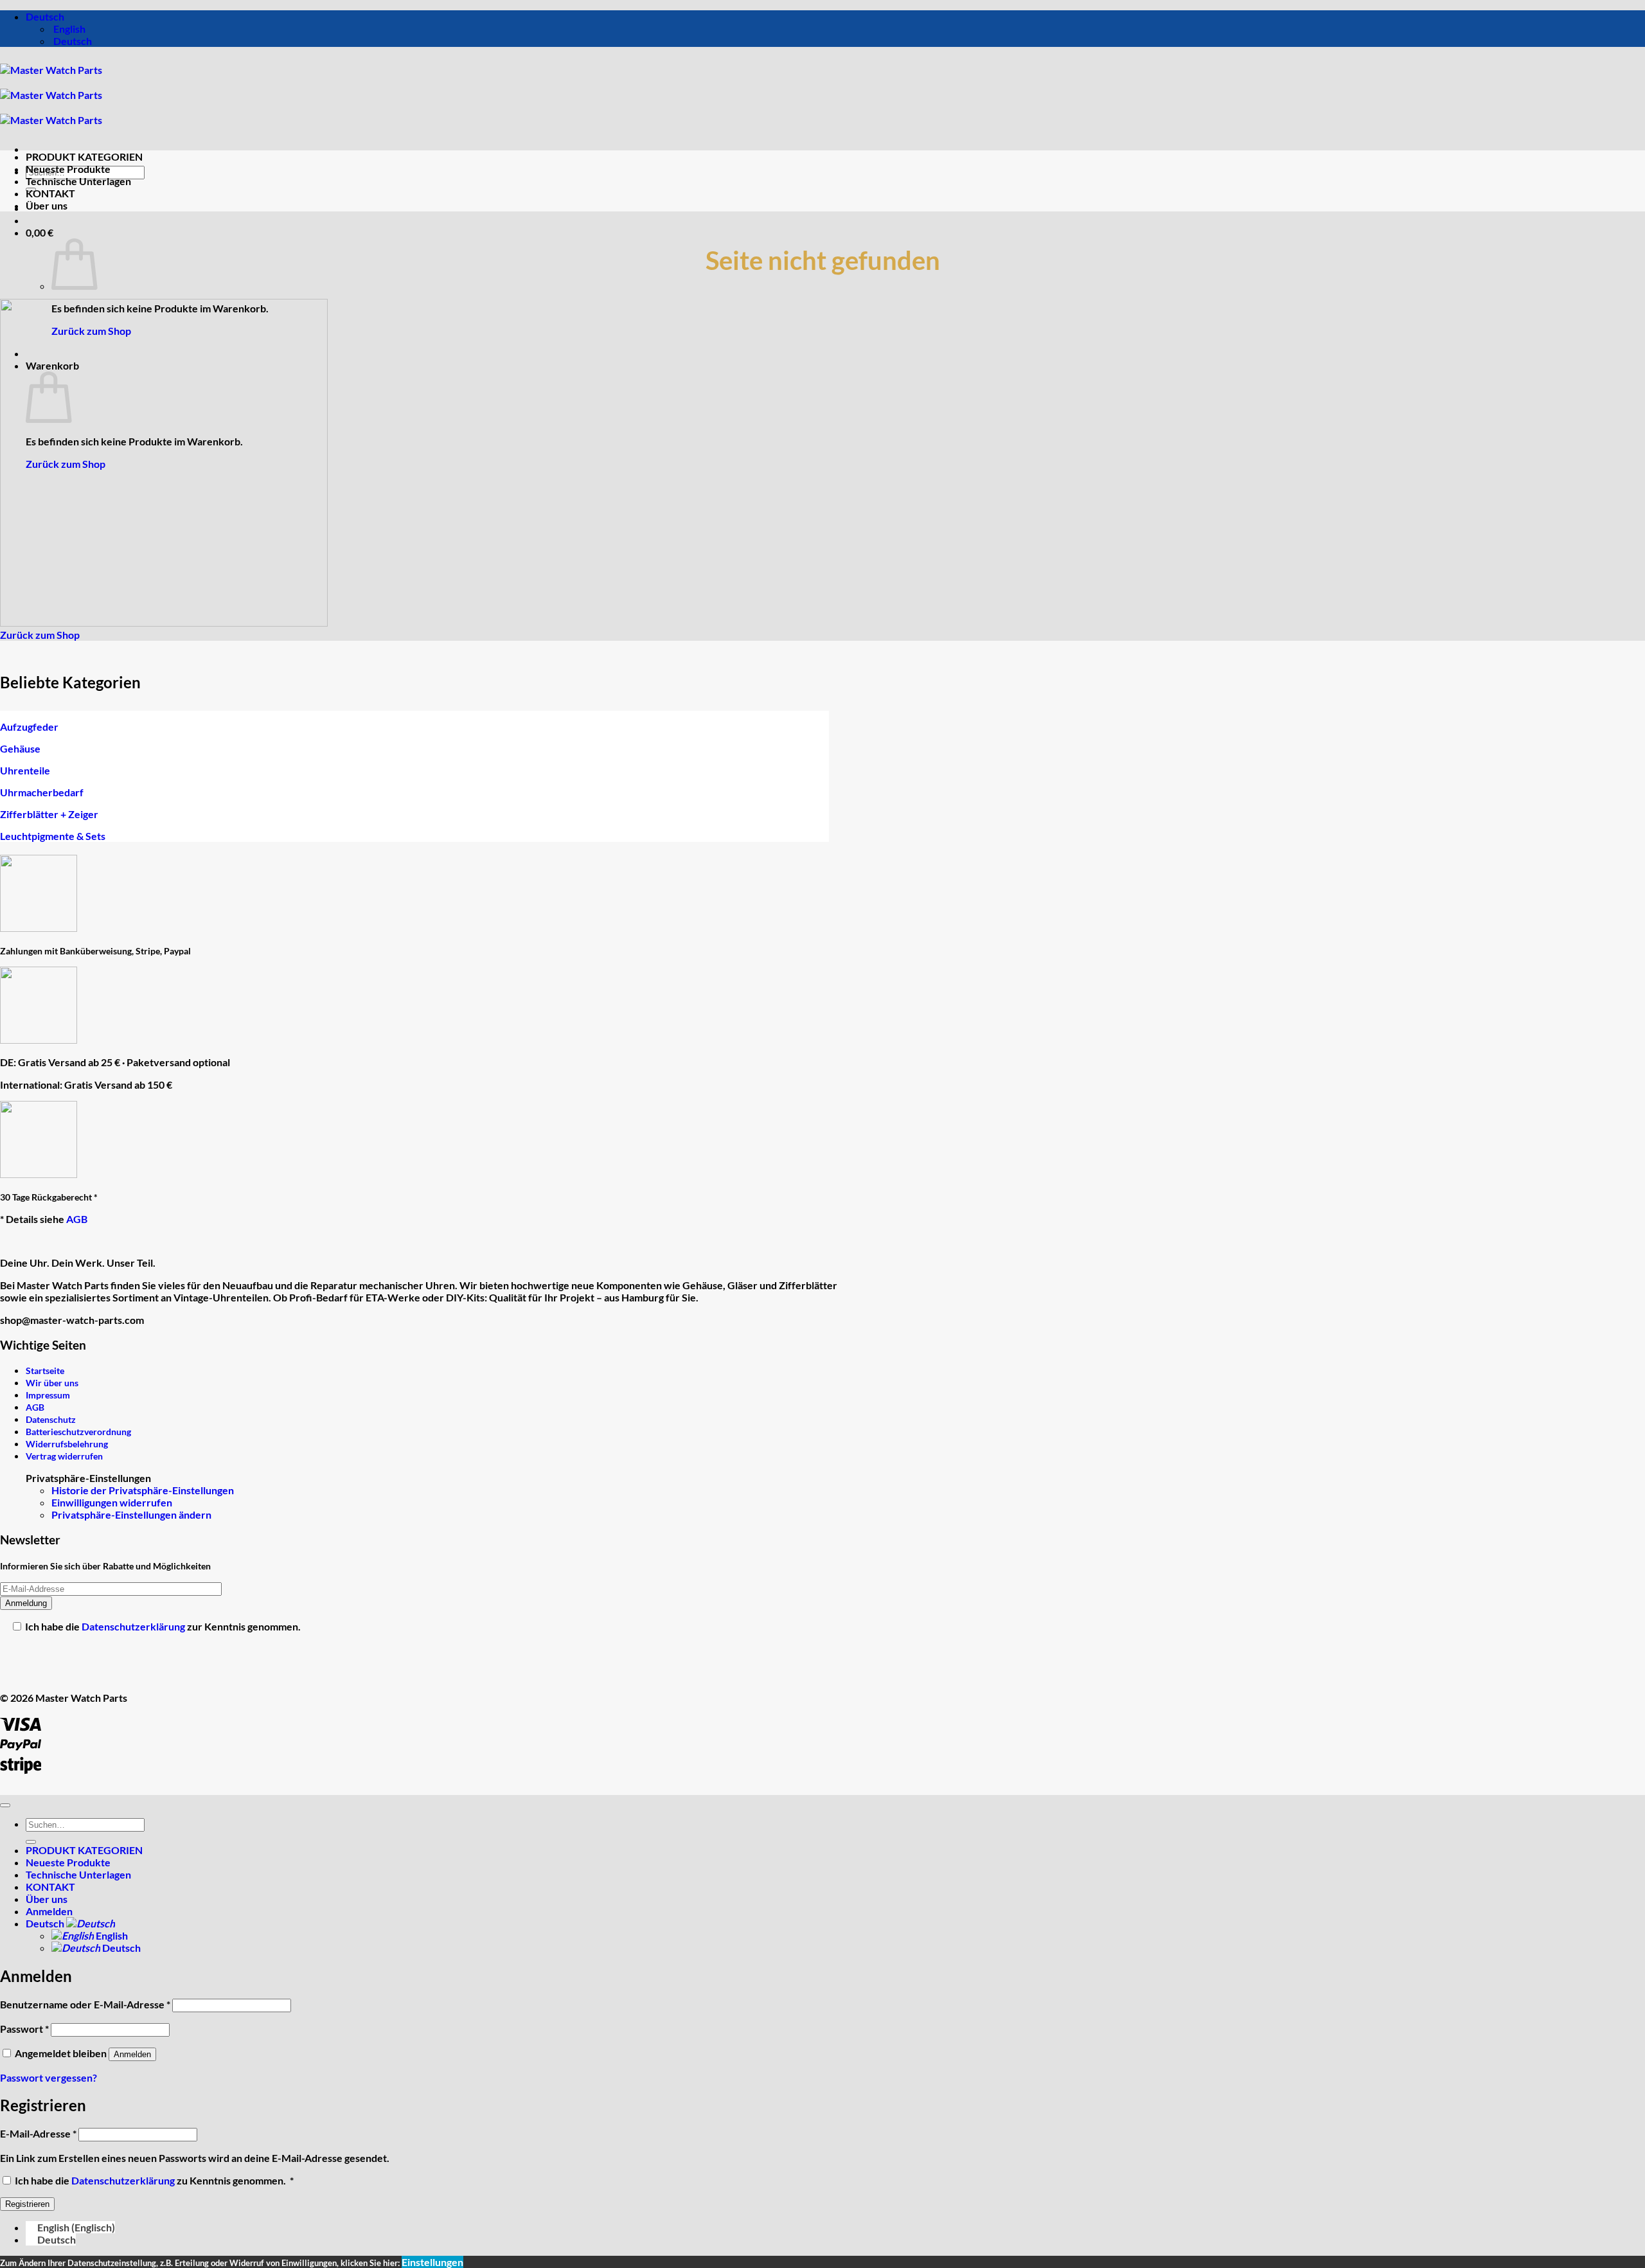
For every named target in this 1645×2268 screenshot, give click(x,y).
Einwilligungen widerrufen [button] (112, 1502)
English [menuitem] (68, 29)
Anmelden (132, 2054)
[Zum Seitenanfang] (5, 1805)
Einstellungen (432, 2262)
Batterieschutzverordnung (78, 1432)
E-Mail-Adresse (38, 2133)
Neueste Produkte (68, 169)
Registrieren (27, 2204)
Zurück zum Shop (91, 331)
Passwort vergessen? (49, 2077)
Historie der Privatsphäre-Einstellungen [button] (143, 1490)
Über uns (47, 205)
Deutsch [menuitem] (72, 41)
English (111, 1935)
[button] (40, 232)
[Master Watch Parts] (51, 95)
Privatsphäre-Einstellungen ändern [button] (131, 1514)
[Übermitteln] (31, 1842)
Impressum (48, 1395)
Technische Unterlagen (78, 181)
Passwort (24, 2029)
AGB (77, 1219)
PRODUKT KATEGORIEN (84, 156)
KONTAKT (50, 193)
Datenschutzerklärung (134, 1626)
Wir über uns (52, 1383)
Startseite (45, 1371)
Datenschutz (51, 1419)
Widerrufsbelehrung (67, 1444)
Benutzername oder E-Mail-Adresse (85, 2004)
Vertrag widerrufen (64, 1456)
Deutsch (46, 16)
